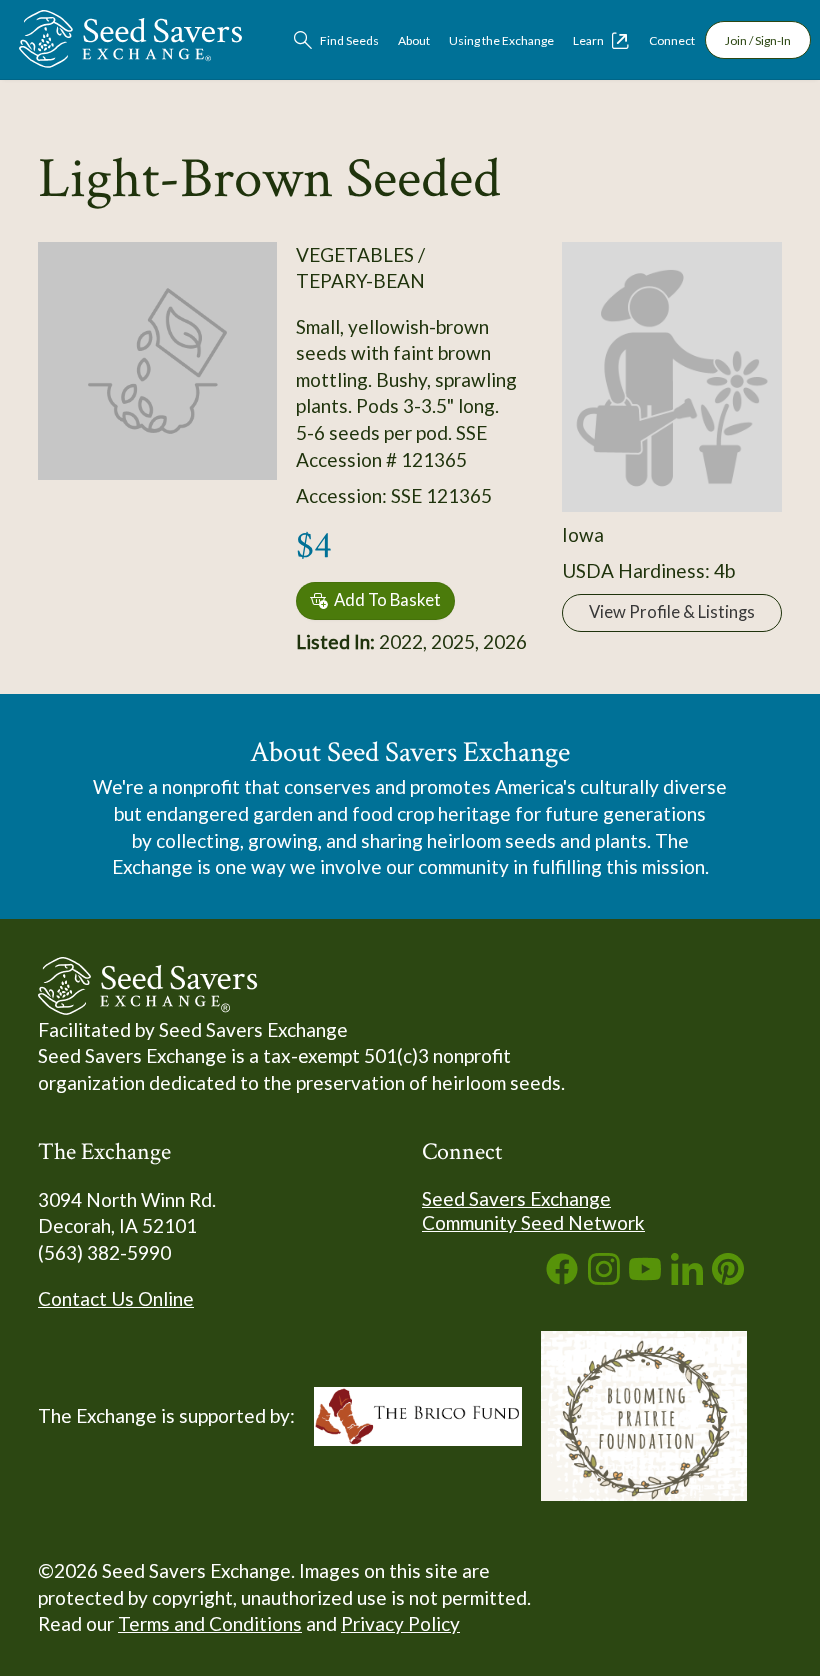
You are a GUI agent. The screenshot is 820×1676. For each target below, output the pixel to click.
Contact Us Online (116, 1298)
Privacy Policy (400, 1623)
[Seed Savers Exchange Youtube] (645, 1277)
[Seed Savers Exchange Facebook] (562, 1277)
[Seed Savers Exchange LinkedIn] (687, 1277)
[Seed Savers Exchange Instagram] (604, 1277)
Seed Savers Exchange (516, 1198)
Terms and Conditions (210, 1623)
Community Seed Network (533, 1222)
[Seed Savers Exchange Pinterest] (728, 1277)
